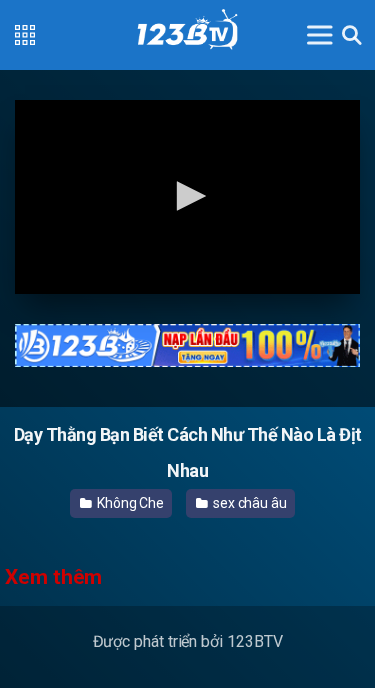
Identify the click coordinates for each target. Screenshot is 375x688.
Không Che (129, 503)
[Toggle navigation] (320, 34)
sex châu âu (248, 503)
